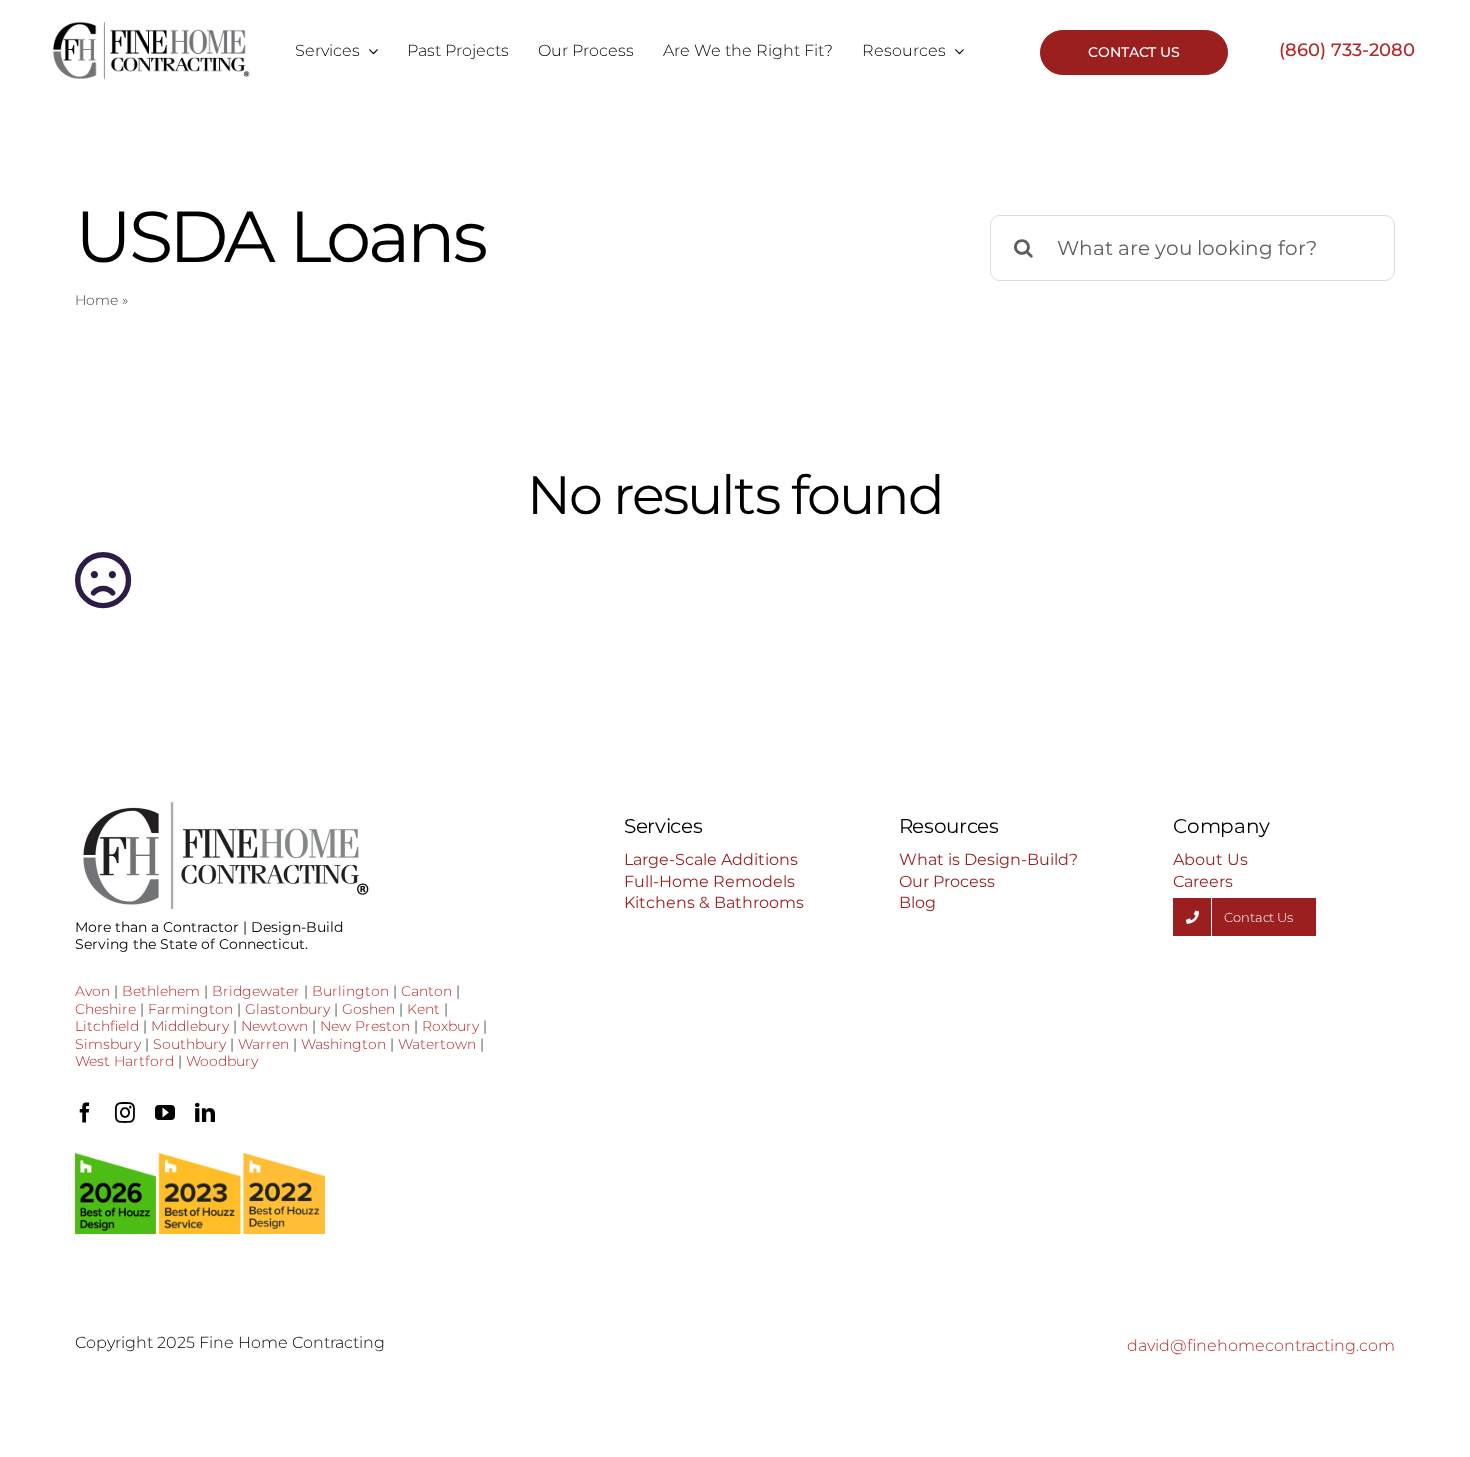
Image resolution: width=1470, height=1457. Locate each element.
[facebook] (85, 1113)
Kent (423, 1009)
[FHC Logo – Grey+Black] (150, 28)
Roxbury (450, 1026)
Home (96, 300)
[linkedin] (205, 1113)
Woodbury (222, 1061)
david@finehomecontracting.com (1261, 1345)
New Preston (365, 1026)
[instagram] (125, 1113)
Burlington (350, 991)
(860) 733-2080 (1347, 50)
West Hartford (124, 1061)
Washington (343, 1044)
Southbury (189, 1044)
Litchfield (107, 1026)
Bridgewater (256, 991)
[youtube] (165, 1113)
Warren (263, 1044)
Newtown (274, 1026)
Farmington (190, 1009)
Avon (92, 991)
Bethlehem (161, 991)
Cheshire (105, 1009)
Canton (426, 991)
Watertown (437, 1044)
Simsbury (108, 1044)
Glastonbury (287, 1009)
